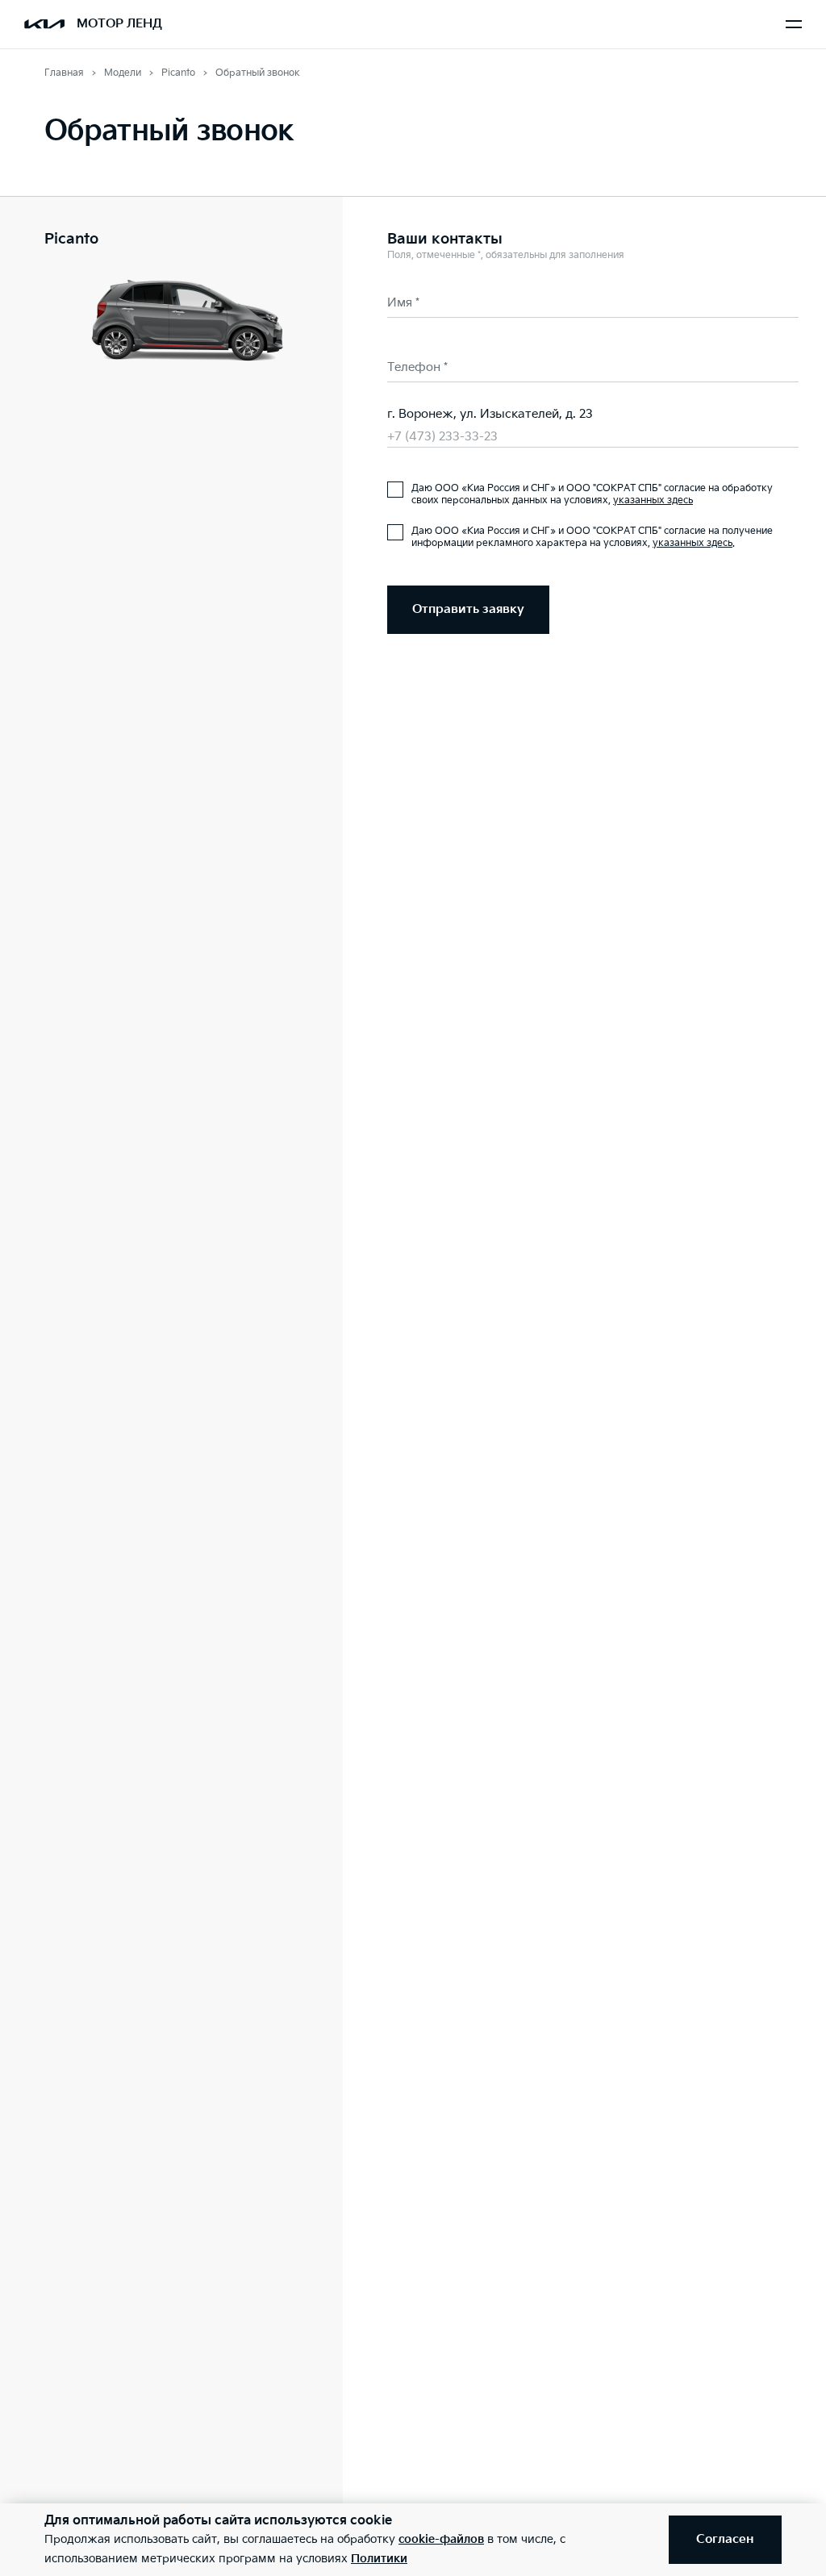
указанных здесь (653, 500)
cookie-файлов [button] (441, 2539)
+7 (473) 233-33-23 (442, 437)
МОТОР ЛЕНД (119, 24)
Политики (379, 2559)
